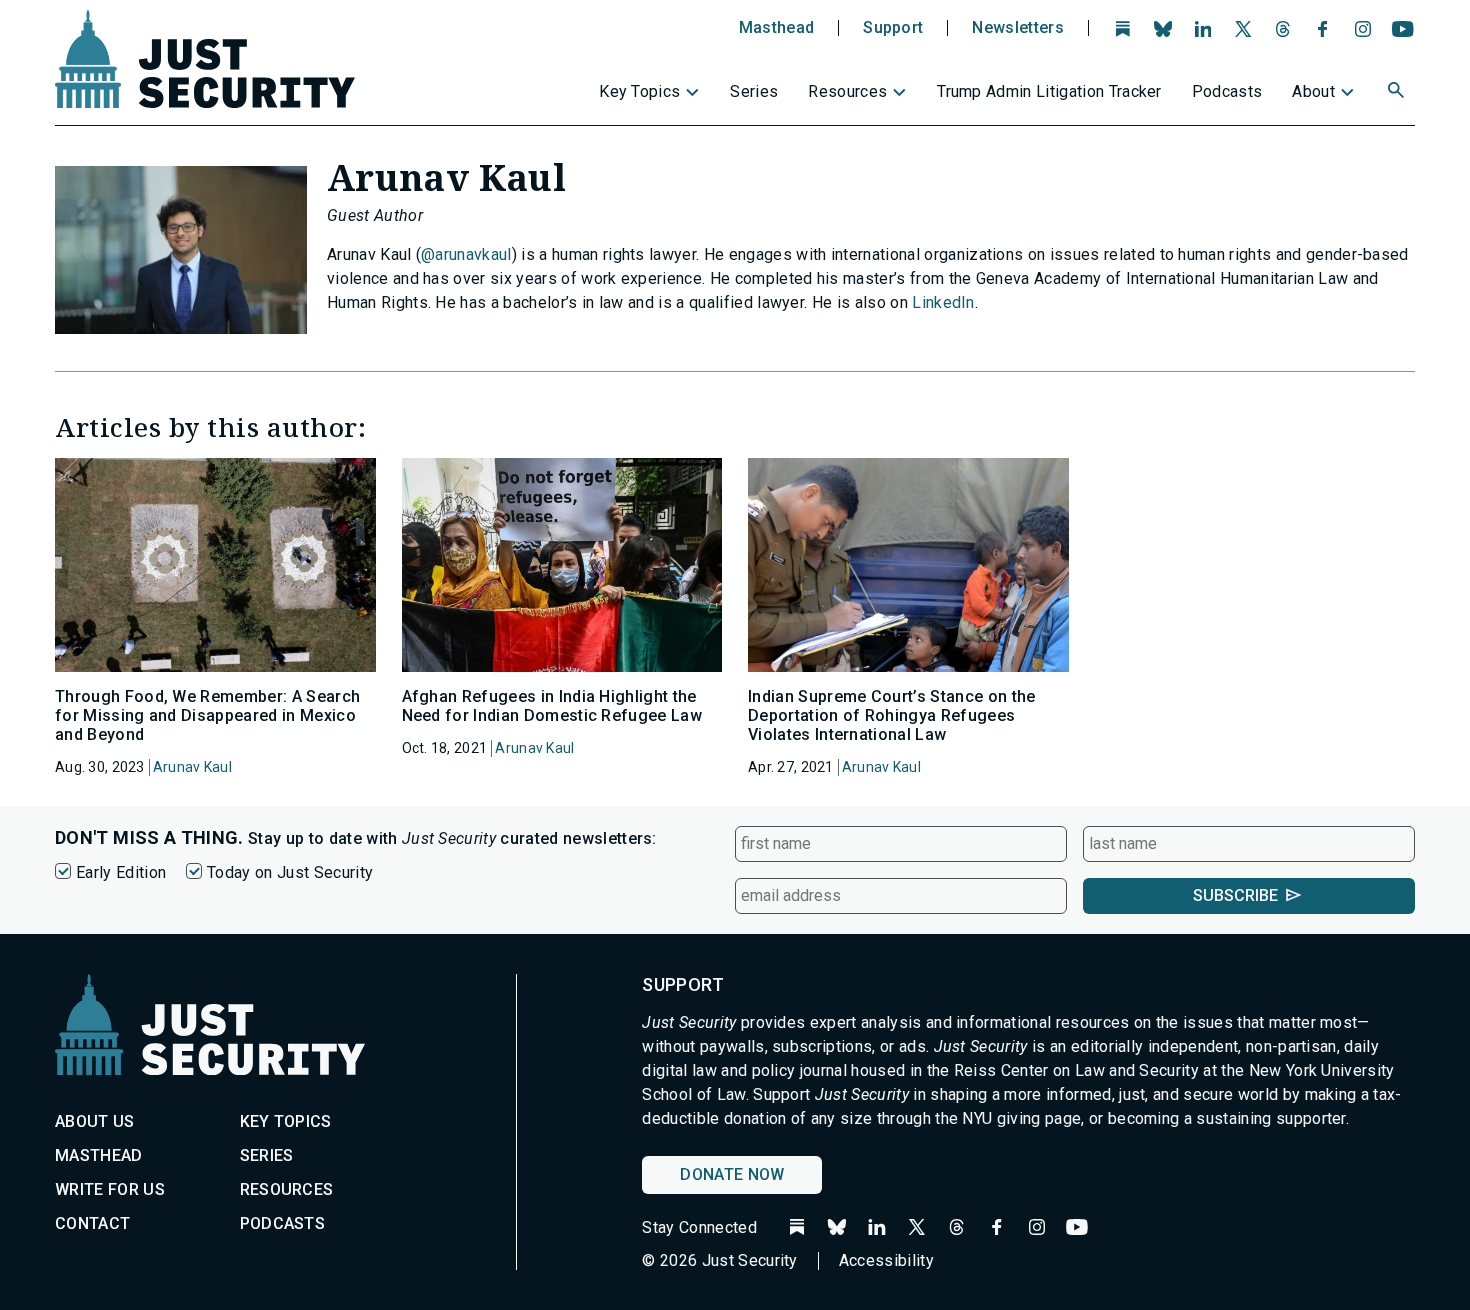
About (1313, 91)
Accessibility (886, 1260)
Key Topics (639, 91)
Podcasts (1227, 91)
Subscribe (1235, 895)
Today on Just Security (290, 872)
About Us (95, 1121)
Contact (92, 1223)
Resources (847, 91)
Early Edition (121, 872)
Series (754, 91)
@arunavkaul (466, 254)
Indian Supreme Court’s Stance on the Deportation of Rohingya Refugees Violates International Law (892, 715)
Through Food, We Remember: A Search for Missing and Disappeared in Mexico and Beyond (207, 715)
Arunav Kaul (192, 767)
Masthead (777, 28)
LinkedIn (943, 302)
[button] (1398, 93)
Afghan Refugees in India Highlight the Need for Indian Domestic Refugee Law (552, 706)
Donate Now (732, 1174)
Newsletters (1018, 28)
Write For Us (110, 1189)
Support (893, 28)
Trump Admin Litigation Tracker (1049, 91)
